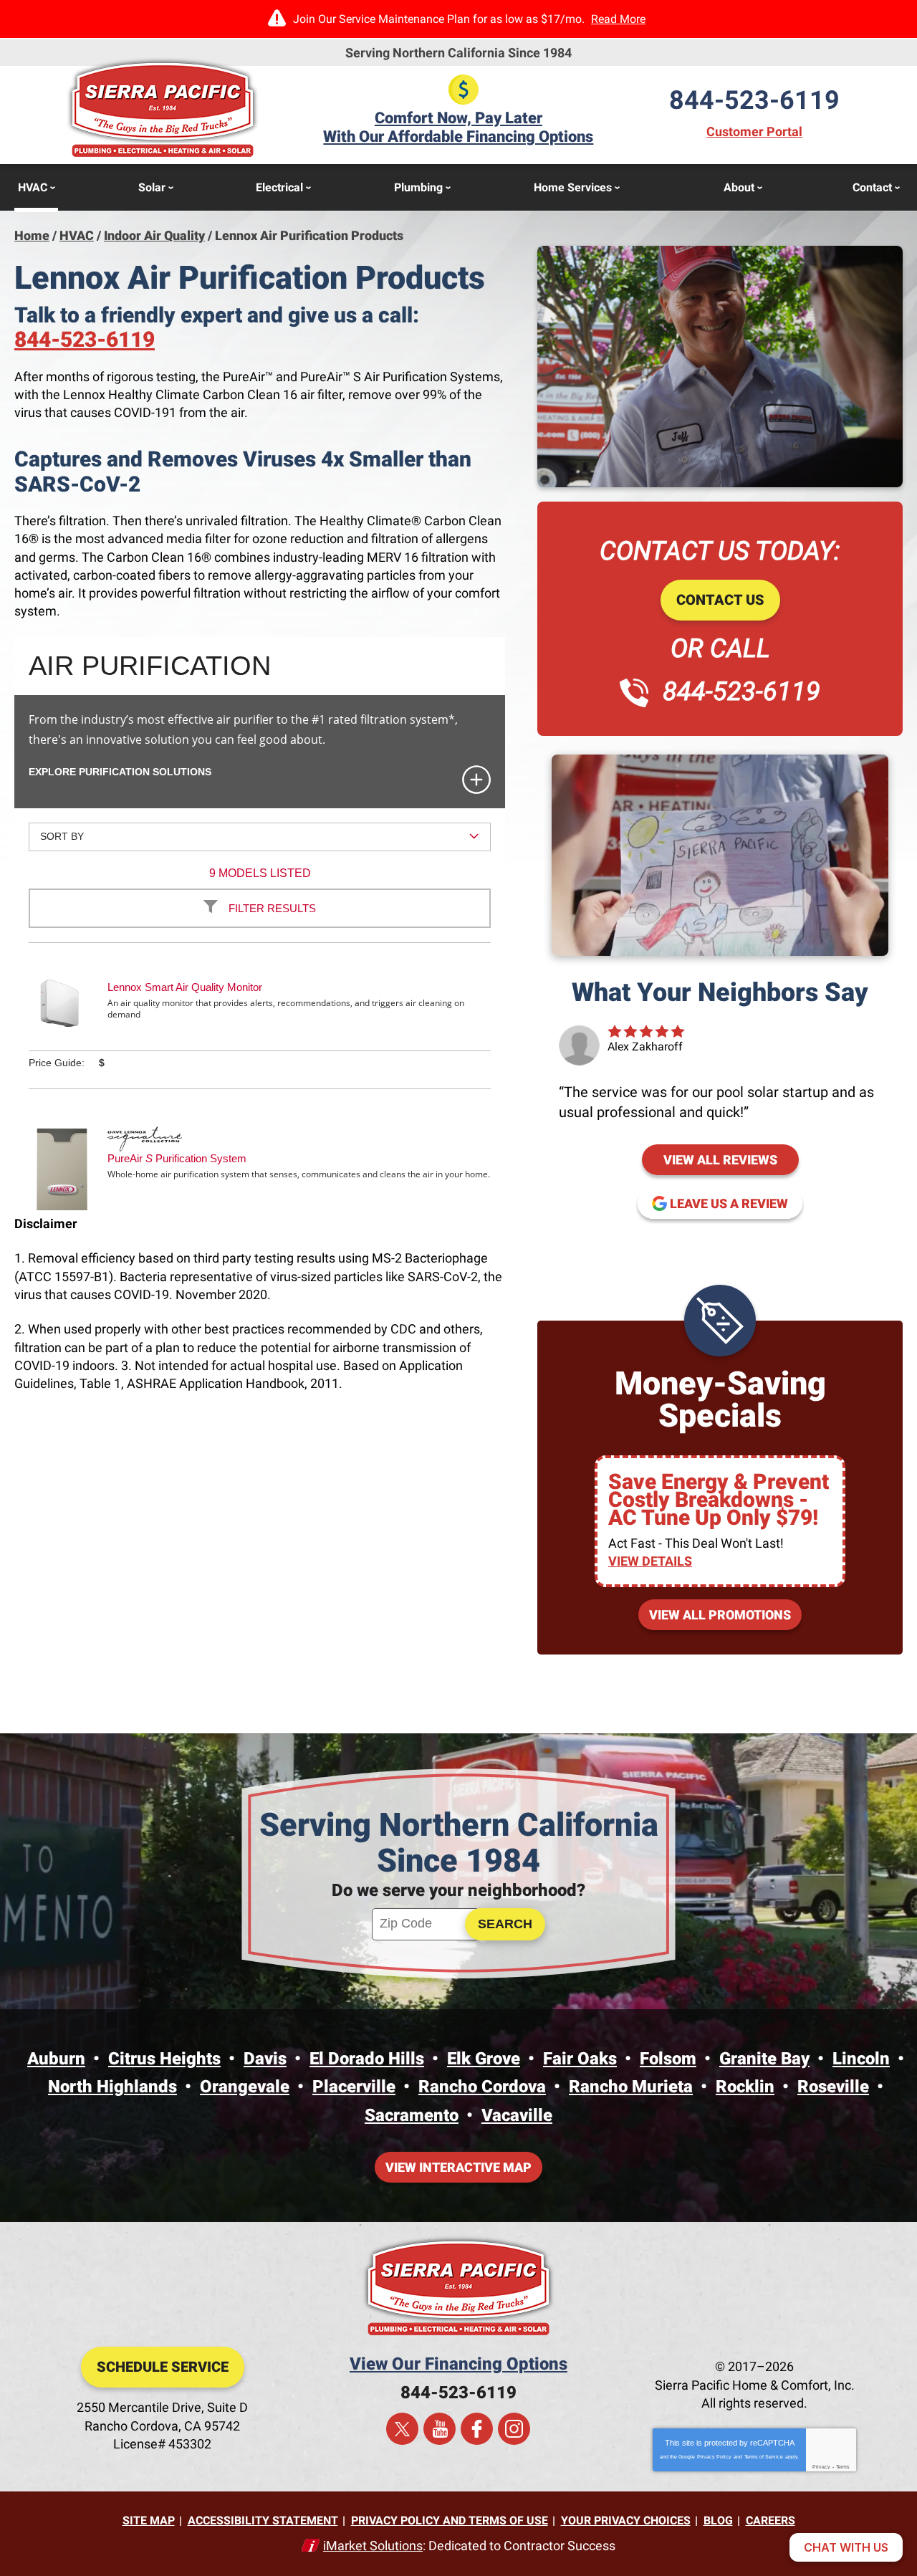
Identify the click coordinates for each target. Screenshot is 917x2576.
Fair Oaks (580, 2059)
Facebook (477, 2429)
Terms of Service (764, 2457)
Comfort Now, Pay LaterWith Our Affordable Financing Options (458, 127)
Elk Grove (484, 2059)
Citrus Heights (164, 2059)
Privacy (821, 2467)
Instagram (514, 2429)
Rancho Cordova (482, 2087)
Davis (265, 2059)
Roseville (833, 2087)
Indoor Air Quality (154, 235)
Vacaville (517, 2115)
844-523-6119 (754, 100)
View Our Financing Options (458, 2364)
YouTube (440, 2429)
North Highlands (112, 2087)
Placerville (354, 2087)
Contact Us (720, 600)
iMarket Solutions (373, 2546)
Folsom (668, 2059)
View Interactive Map (458, 2167)
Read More (618, 19)
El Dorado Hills (367, 2059)
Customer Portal (754, 131)
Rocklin (745, 2087)
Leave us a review (736, 1200)
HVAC (77, 235)
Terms (843, 2467)
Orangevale (245, 2087)
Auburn (56, 2059)
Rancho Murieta (631, 2087)
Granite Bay (764, 2059)
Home (32, 235)
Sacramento (412, 2115)
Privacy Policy (714, 2457)
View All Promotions (720, 1615)
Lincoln (861, 2059)
